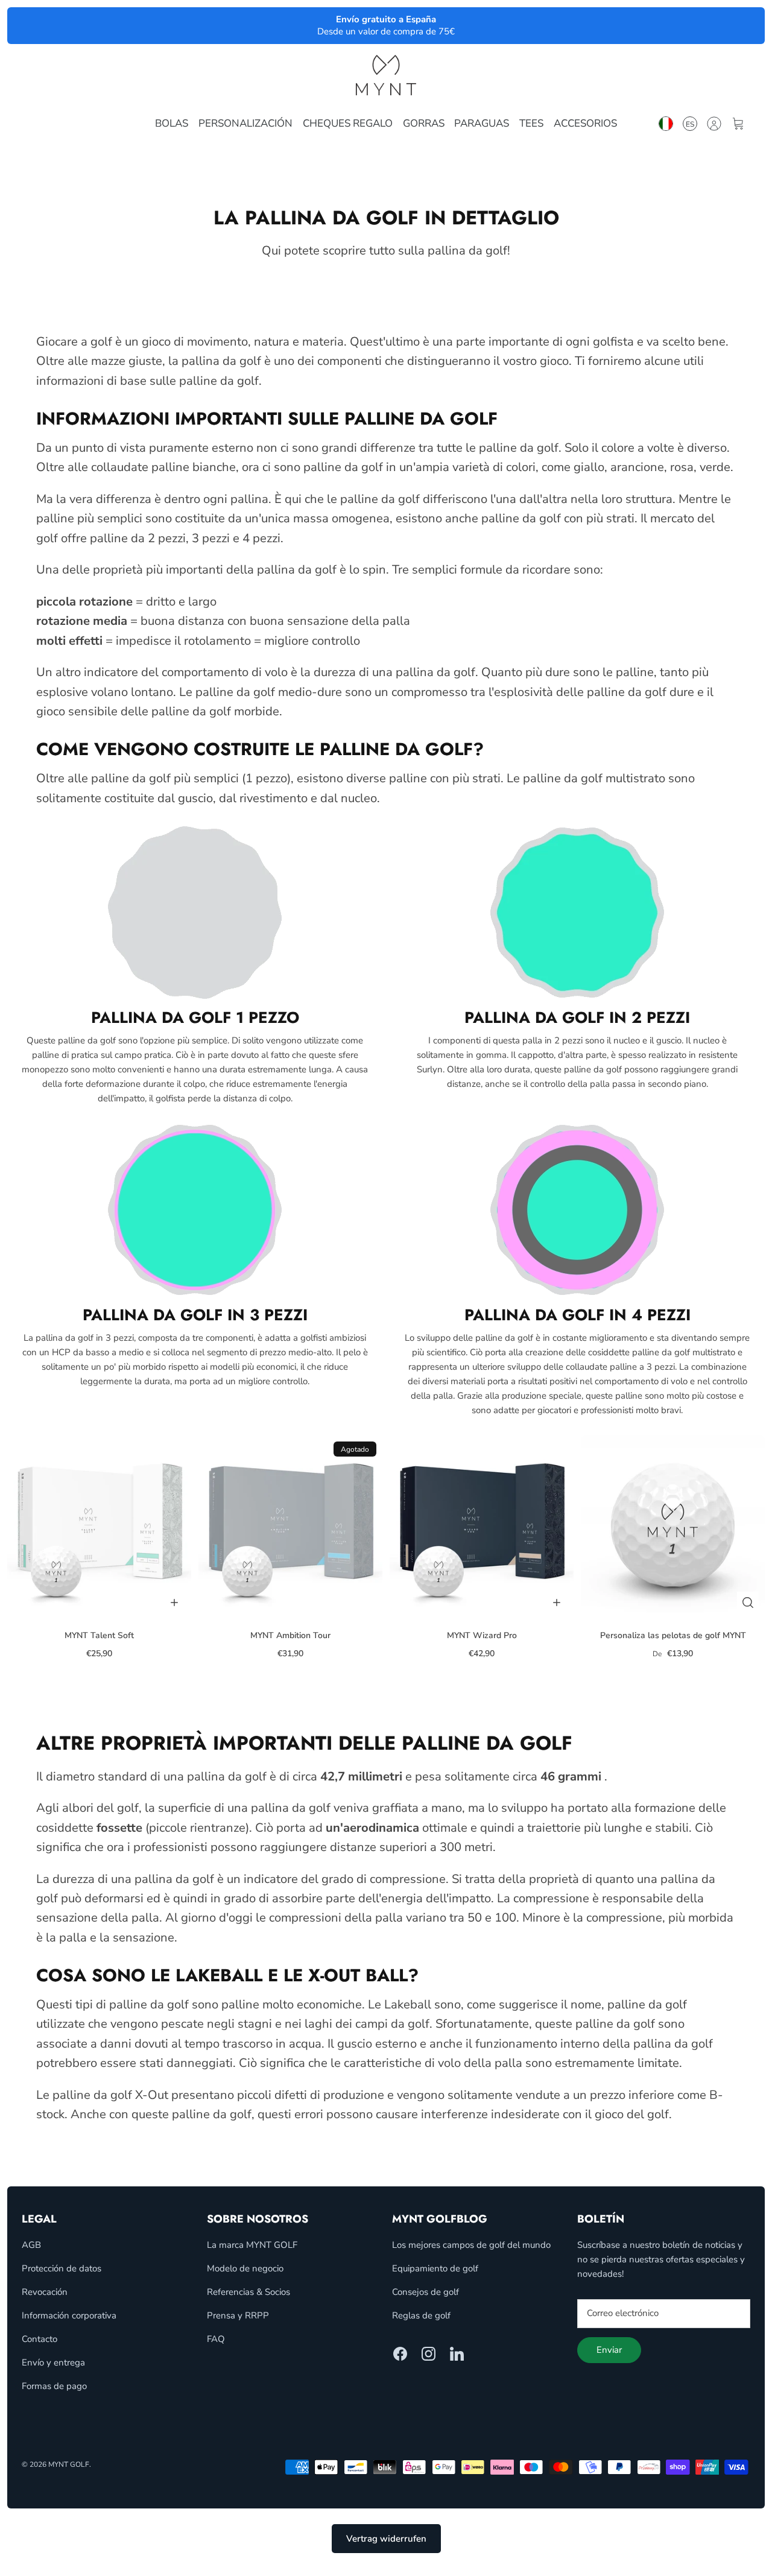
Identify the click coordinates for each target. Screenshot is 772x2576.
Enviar (609, 2350)
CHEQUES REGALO (348, 123)
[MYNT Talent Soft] (99, 1527)
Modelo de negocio (245, 2268)
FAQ (216, 2339)
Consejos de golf (426, 2292)
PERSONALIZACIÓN (245, 123)
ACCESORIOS (585, 123)
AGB (31, 2245)
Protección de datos (62, 2268)
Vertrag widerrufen (386, 2539)
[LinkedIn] (457, 2354)
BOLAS (172, 123)
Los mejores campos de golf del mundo (471, 2245)
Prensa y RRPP (238, 2315)
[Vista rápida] (748, 1603)
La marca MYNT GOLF (252, 2245)
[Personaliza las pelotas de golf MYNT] (673, 1527)
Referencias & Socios (248, 2292)
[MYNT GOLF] (386, 75)
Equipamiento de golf (435, 2268)
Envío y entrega (53, 2362)
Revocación (45, 2292)
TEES (531, 123)
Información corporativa (69, 2315)
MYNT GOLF (69, 2464)
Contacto (40, 2339)
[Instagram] (429, 2354)
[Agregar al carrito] (174, 1603)
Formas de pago (54, 2386)
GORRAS (424, 123)
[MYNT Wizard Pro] (482, 1527)
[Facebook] (400, 2354)
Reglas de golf (421, 2315)
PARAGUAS (482, 123)
